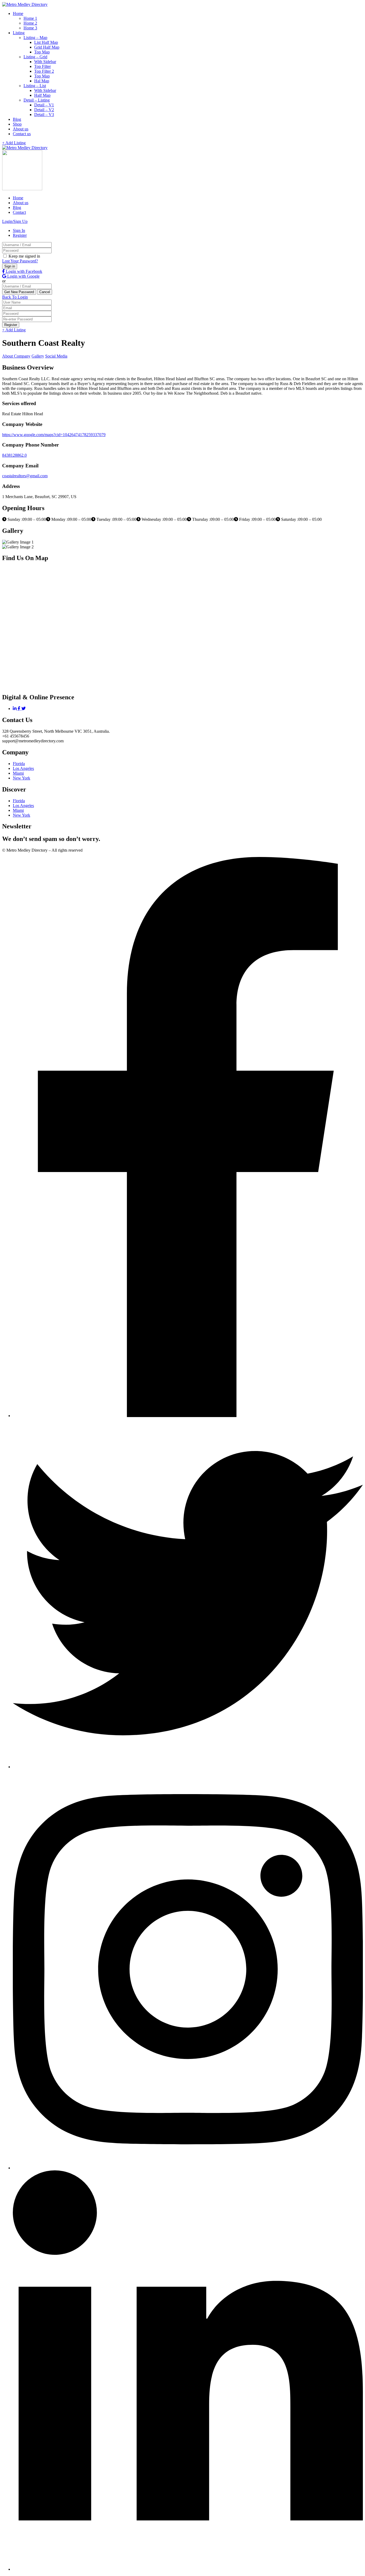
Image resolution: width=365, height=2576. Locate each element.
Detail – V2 (44, 110)
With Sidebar (45, 62)
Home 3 (30, 28)
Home (18, 13)
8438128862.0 (14, 455)
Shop (17, 124)
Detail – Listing (37, 100)
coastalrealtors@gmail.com (25, 476)
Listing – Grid (35, 57)
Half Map (42, 95)
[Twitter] (24, 709)
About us (21, 129)
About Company (16, 356)
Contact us (22, 134)
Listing (19, 33)
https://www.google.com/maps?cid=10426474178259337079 (54, 435)
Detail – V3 (44, 115)
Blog (17, 119)
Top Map (42, 52)
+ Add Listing (14, 143)
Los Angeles (23, 768)
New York (22, 778)
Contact (19, 212)
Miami (18, 773)
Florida (19, 764)
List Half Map (46, 42)
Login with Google (23, 276)
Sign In (19, 230)
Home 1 (30, 18)
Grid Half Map (47, 47)
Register (20, 235)
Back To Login (15, 297)
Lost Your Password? (20, 261)
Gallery (38, 356)
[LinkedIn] (15, 709)
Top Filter (42, 66)
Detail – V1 (44, 105)
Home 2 (30, 23)
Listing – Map (35, 38)
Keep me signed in (24, 256)
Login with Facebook (24, 271)
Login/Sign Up (15, 221)
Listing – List (35, 86)
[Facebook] (20, 709)
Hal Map (42, 81)
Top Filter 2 (44, 71)
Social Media (56, 356)
